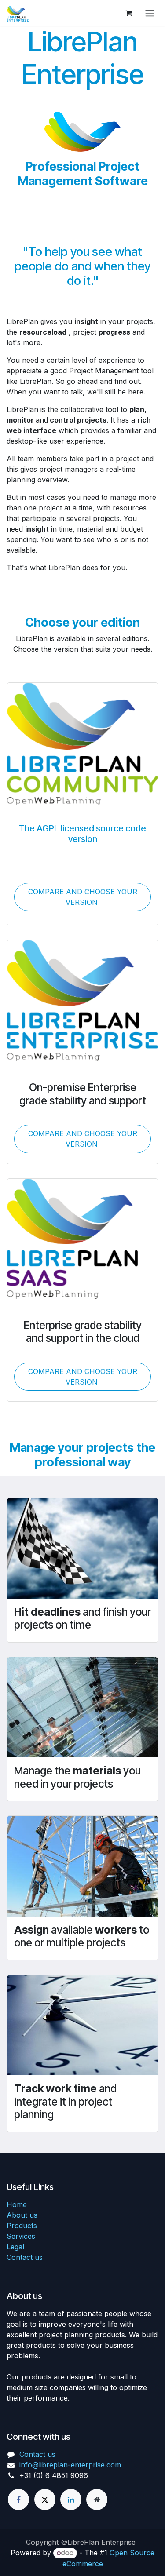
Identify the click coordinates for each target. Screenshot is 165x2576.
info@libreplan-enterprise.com (70, 2465)
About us (22, 2215)
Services (21, 2236)
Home (17, 2204)
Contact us (25, 2257)
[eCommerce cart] (128, 13)
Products (22, 2226)
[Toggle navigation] (150, 13)
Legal (15, 2247)
